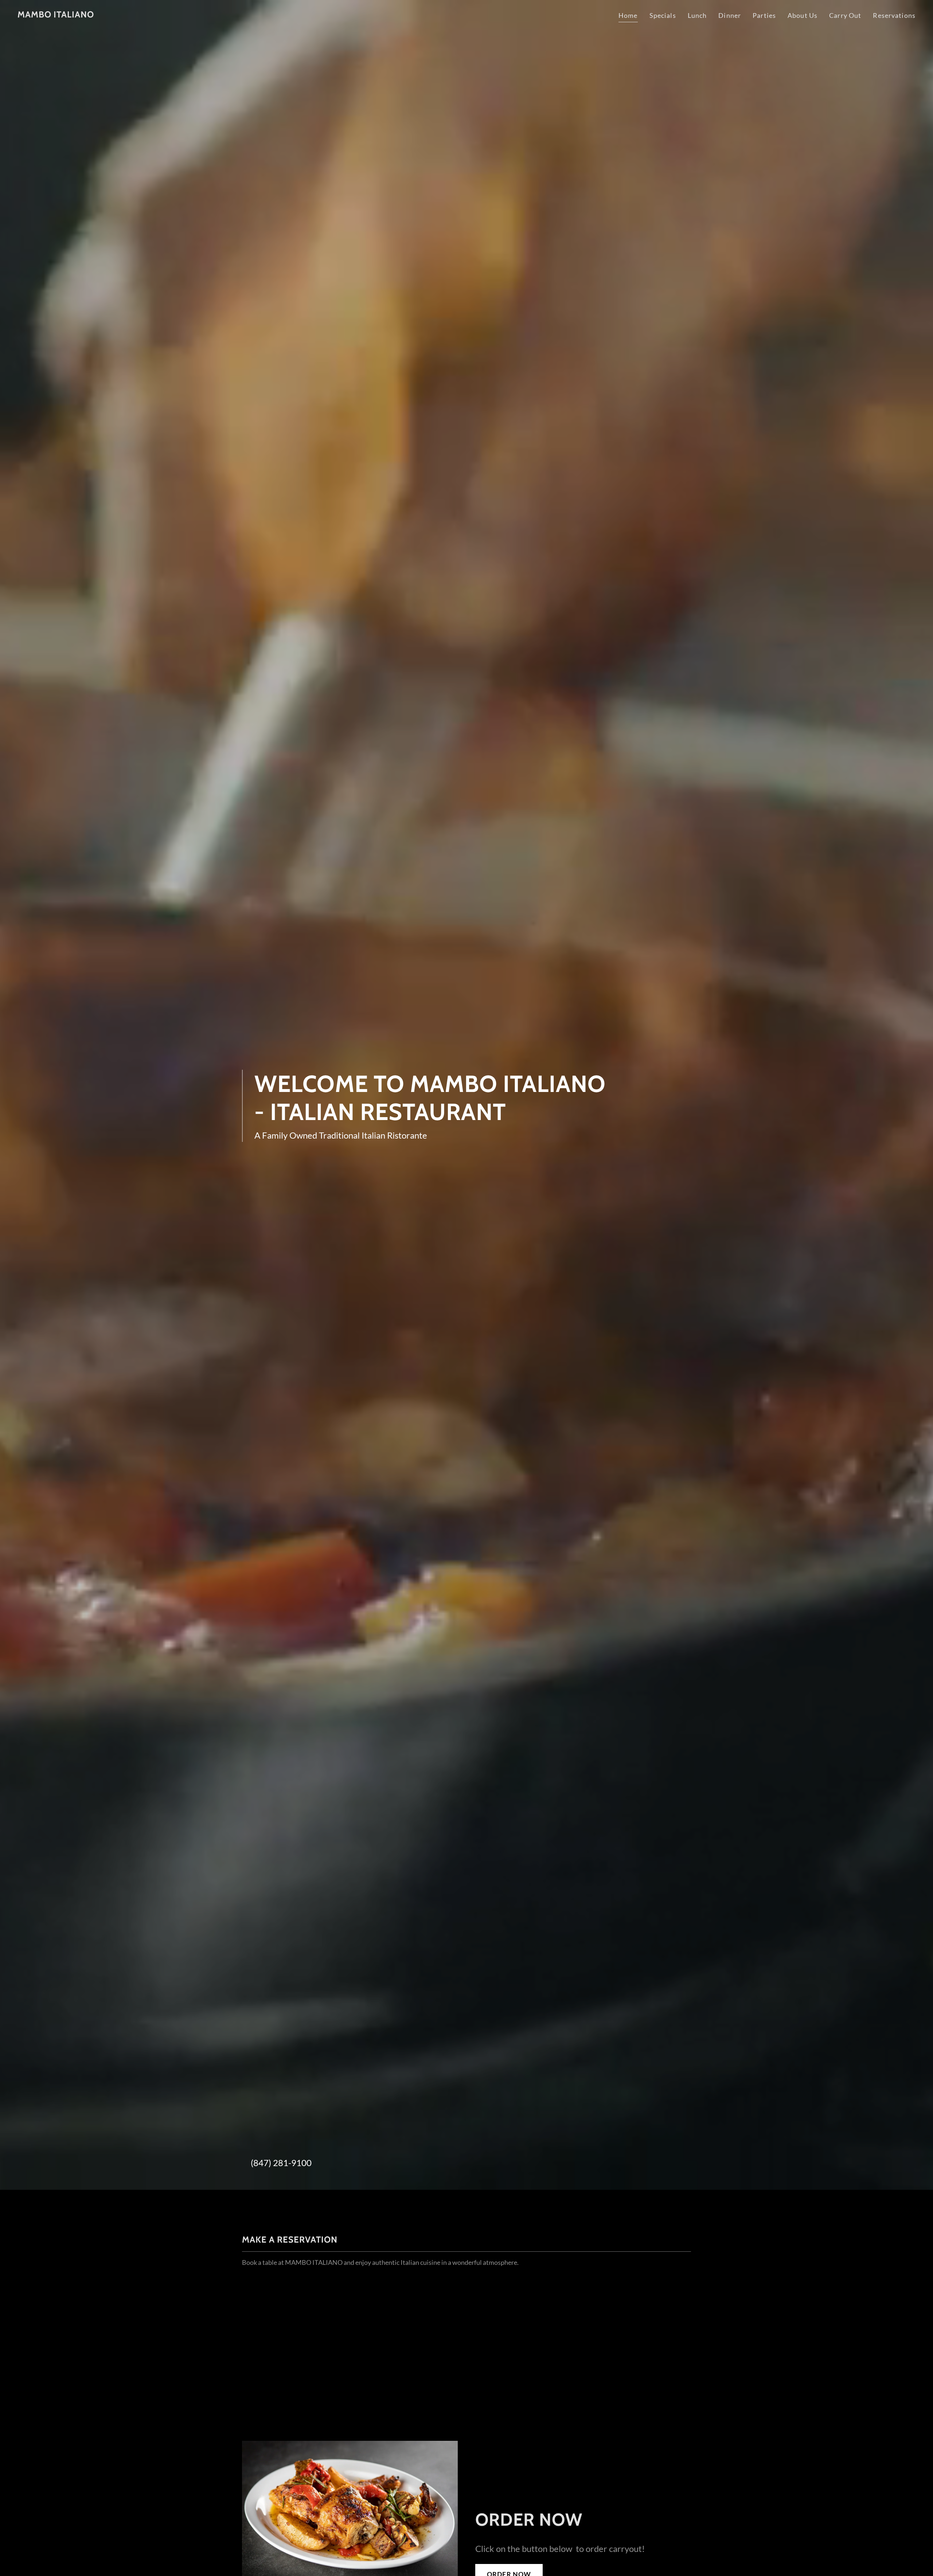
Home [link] (628, 15)
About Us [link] (803, 15)
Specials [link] (663, 15)
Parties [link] (764, 15)
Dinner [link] (730, 15)
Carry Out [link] (845, 15)
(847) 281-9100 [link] (281, 2163)
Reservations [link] (894, 15)
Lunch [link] (697, 15)
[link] (56, 15)
